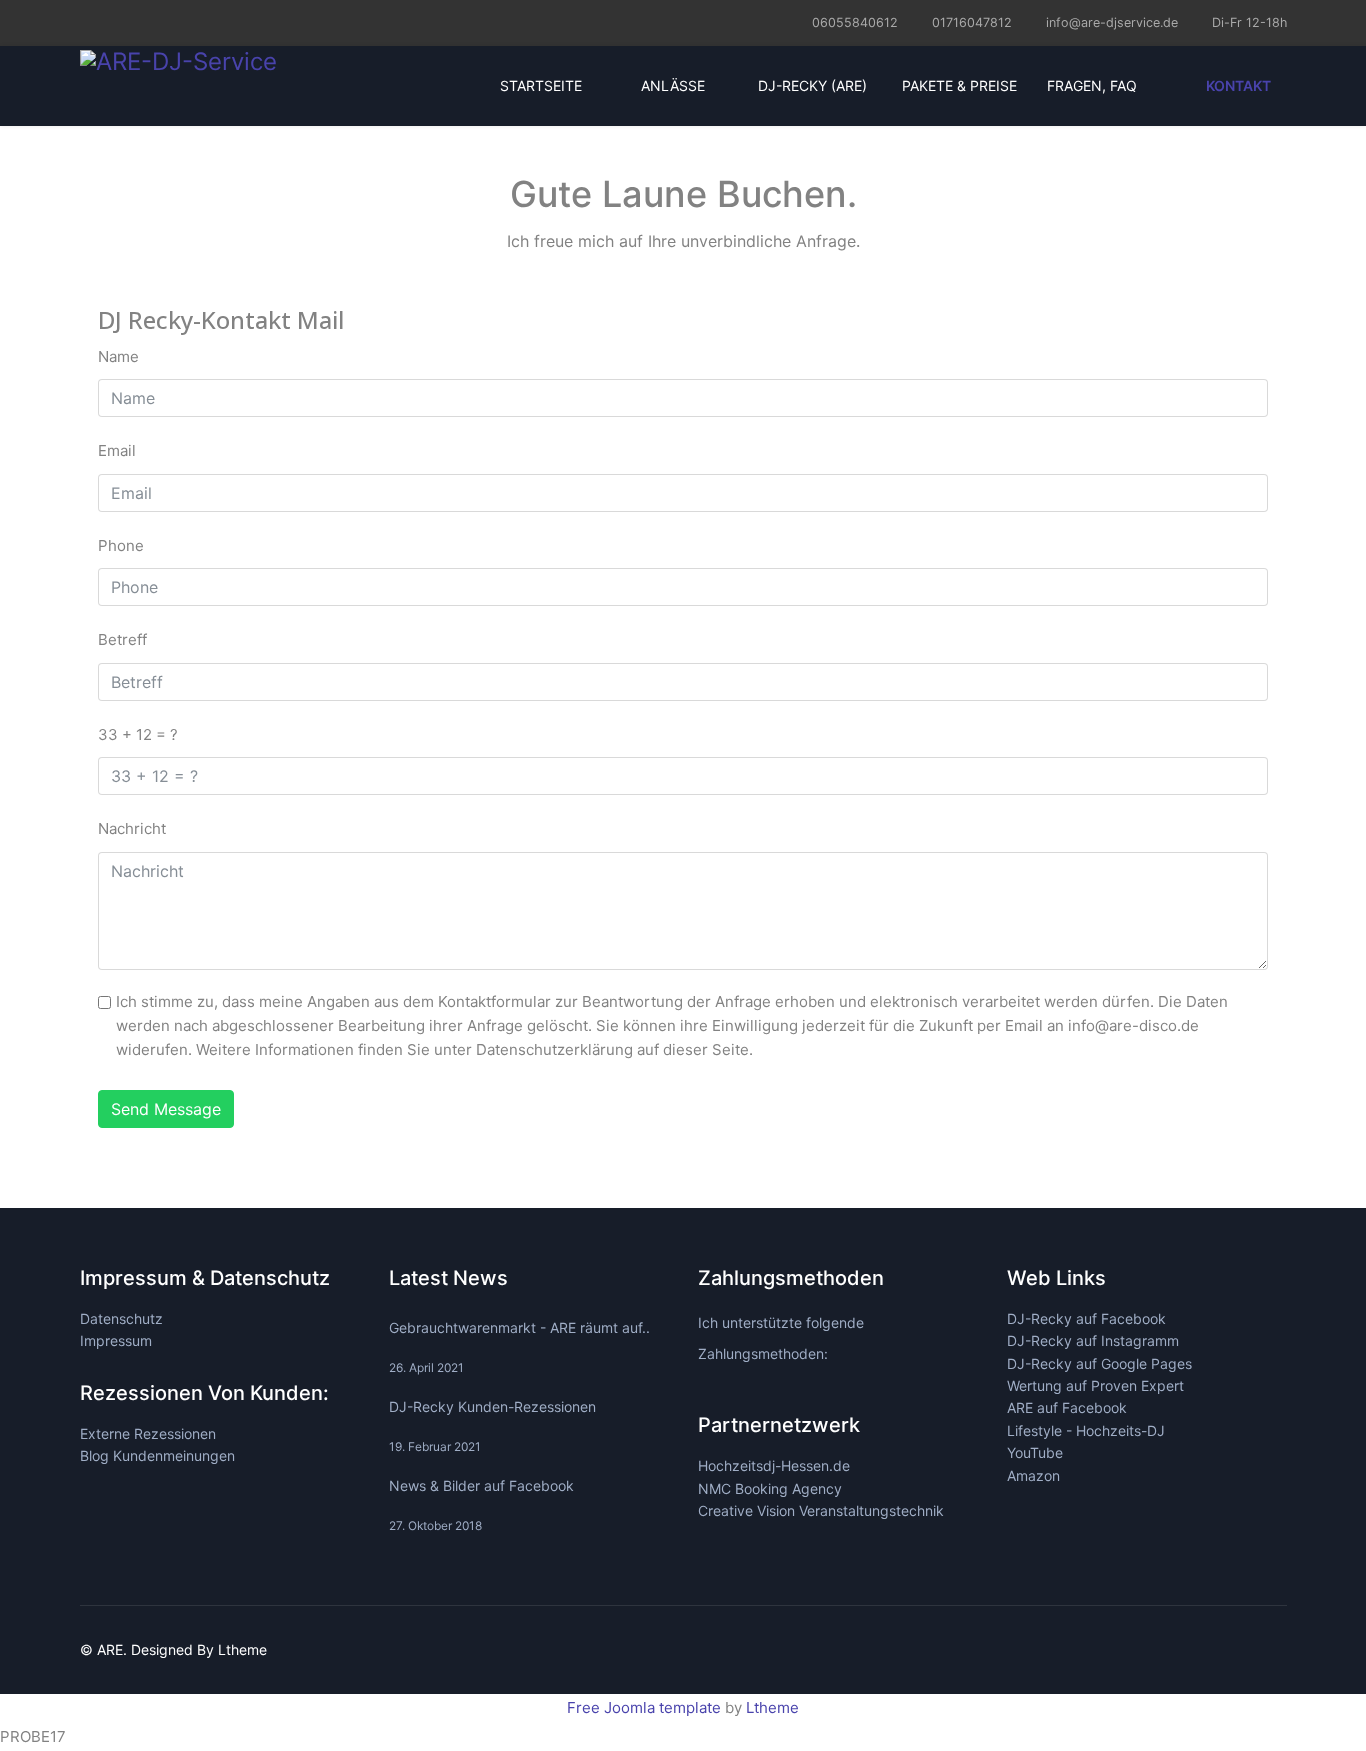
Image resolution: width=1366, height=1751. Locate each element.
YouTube (1035, 1452)
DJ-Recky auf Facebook (1086, 1318)
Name (118, 356)
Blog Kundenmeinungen (157, 1455)
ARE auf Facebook (1067, 1407)
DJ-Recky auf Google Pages (1099, 1363)
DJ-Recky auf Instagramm (1093, 1340)
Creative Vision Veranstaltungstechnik (821, 1510)
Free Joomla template (644, 1707)
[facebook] (87, 21)
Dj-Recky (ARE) (812, 85)
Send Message (166, 1109)
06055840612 (855, 22)
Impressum (116, 1340)
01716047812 (972, 22)
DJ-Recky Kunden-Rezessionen (492, 1426)
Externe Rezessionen (148, 1433)
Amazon (1033, 1475)
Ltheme (772, 1707)
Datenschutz (121, 1318)
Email (117, 450)
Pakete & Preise (957, 85)
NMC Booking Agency (770, 1488)
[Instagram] (112, 21)
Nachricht (132, 828)
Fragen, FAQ (1092, 85)
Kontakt (1237, 85)
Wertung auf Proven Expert (1095, 1385)
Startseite (539, 85)
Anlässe (673, 85)
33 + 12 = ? (138, 734)
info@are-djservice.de (1112, 22)
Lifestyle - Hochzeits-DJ (1086, 1430)
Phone (121, 545)
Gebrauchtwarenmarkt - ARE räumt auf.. (519, 1347)
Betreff (122, 639)
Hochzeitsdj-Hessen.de (774, 1465)
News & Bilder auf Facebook (481, 1505)
